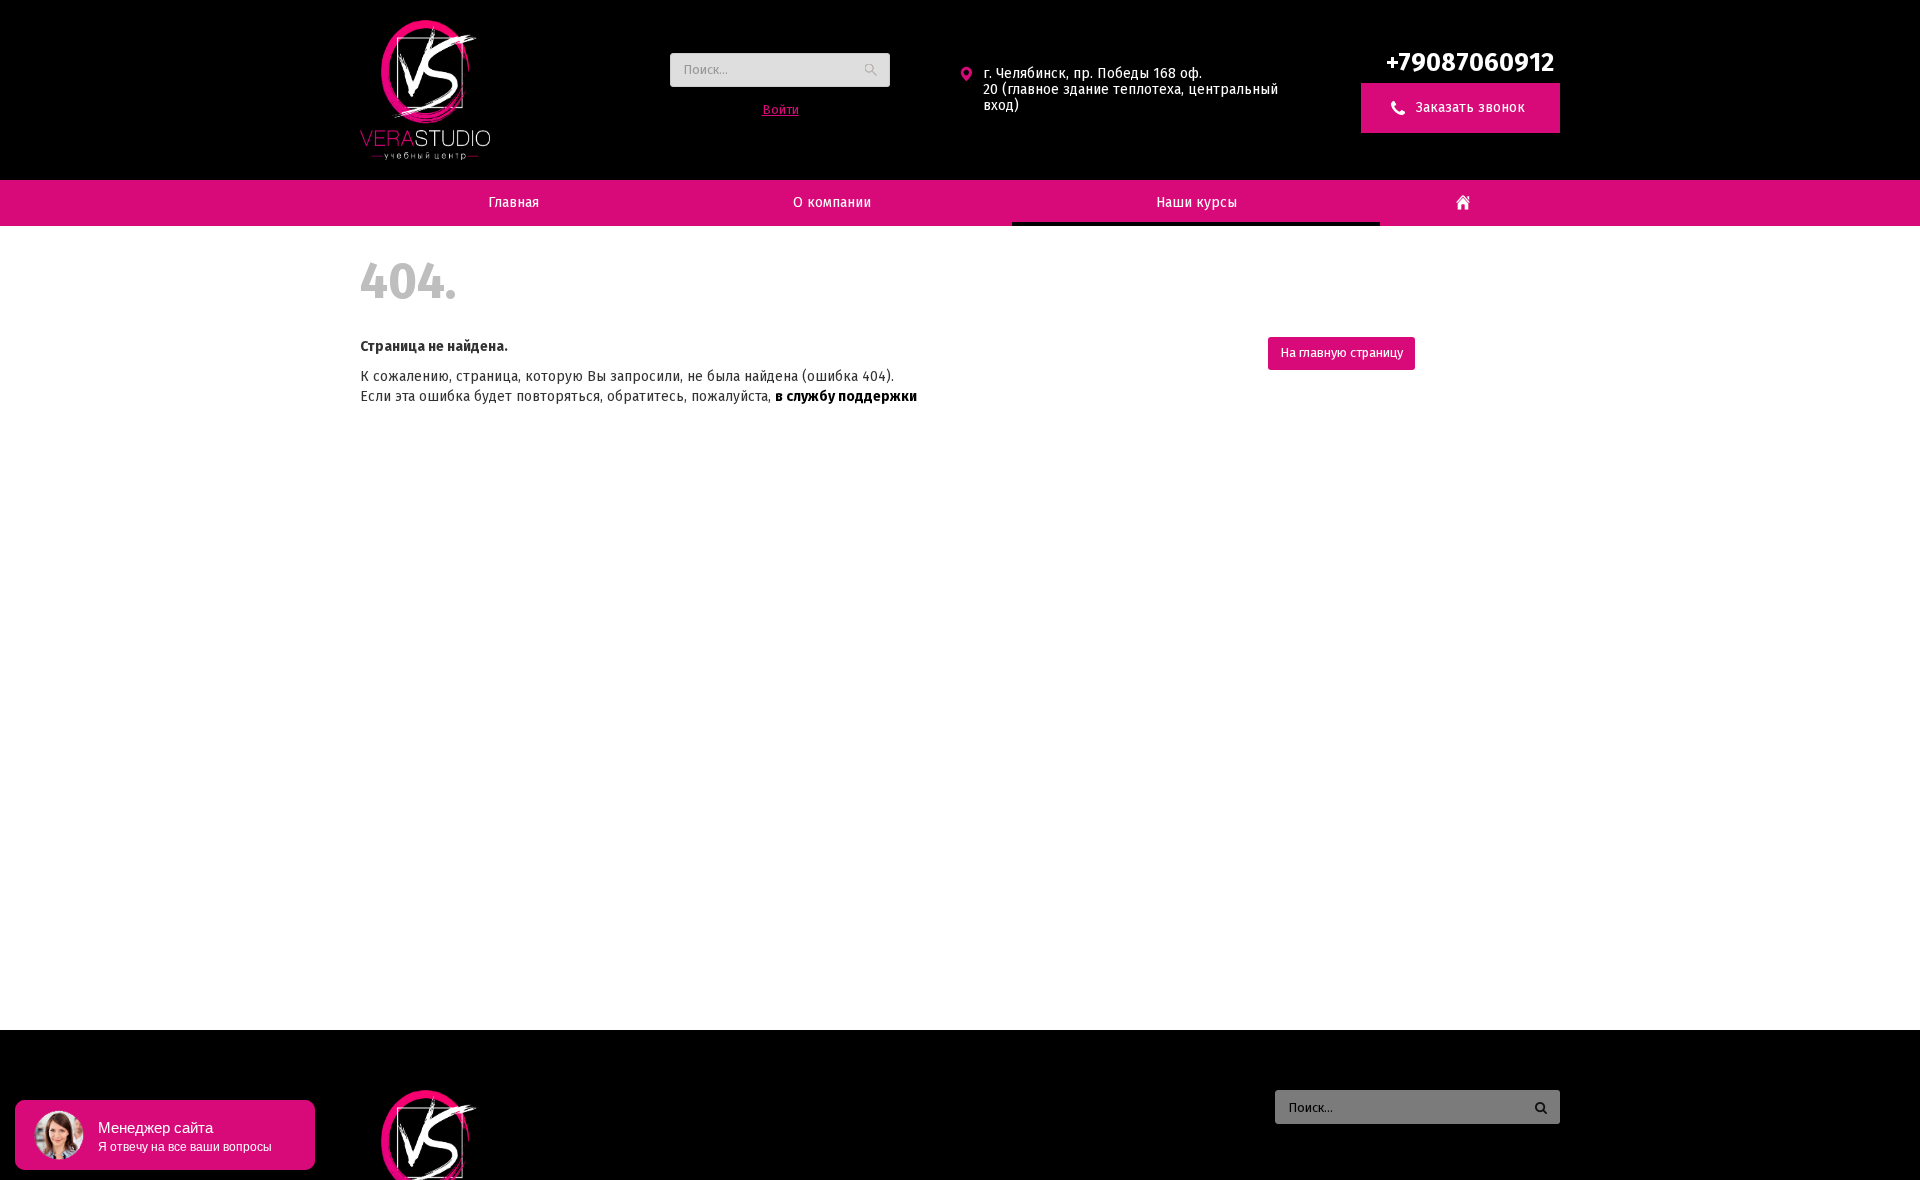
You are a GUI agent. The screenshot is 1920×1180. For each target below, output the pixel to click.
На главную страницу (1341, 352)
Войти (780, 109)
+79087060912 (1473, 63)
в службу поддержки (846, 396)
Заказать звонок (1470, 107)
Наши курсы (1196, 202)
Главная (513, 202)
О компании (832, 202)
